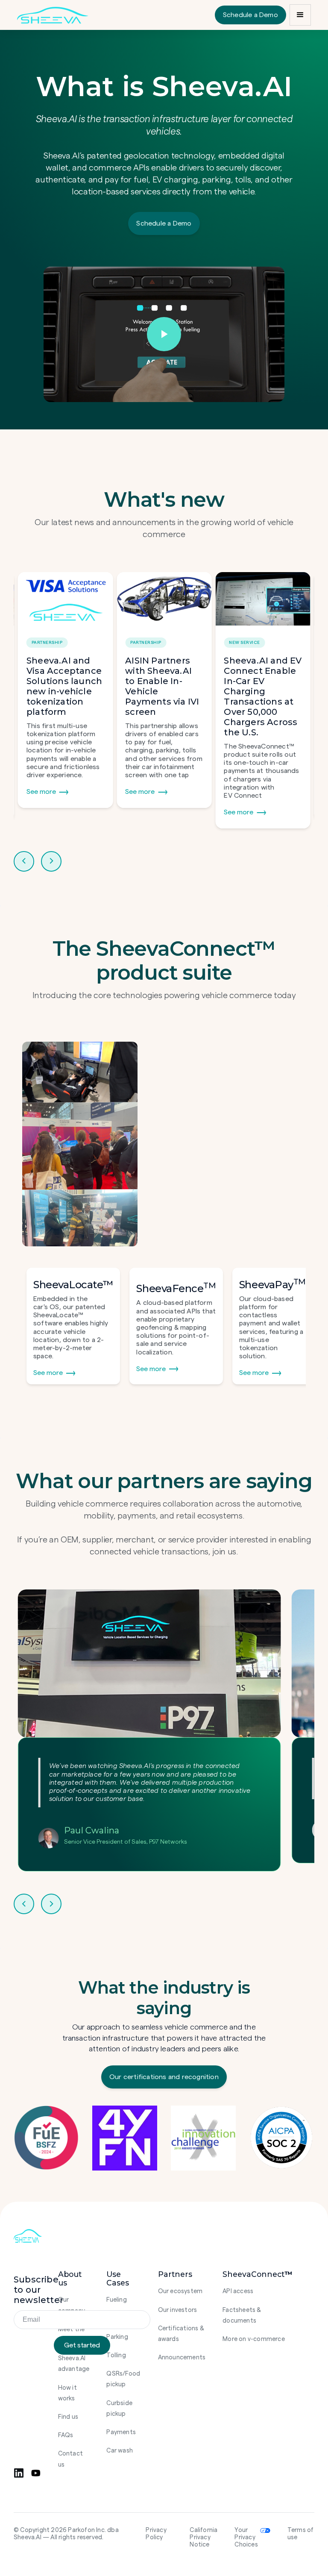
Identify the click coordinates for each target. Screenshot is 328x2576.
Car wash (120, 2451)
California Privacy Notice (204, 2538)
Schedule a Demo (250, 15)
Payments (121, 2432)
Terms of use (301, 2534)
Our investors (178, 2310)
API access (238, 2291)
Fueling (116, 2300)
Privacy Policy (156, 2534)
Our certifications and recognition (164, 2077)
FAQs (66, 2435)
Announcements (182, 2357)
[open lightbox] (164, 334)
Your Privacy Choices (246, 2538)
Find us (68, 2417)
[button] (300, 15)
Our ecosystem (180, 2291)
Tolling (116, 2355)
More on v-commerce (254, 2339)
